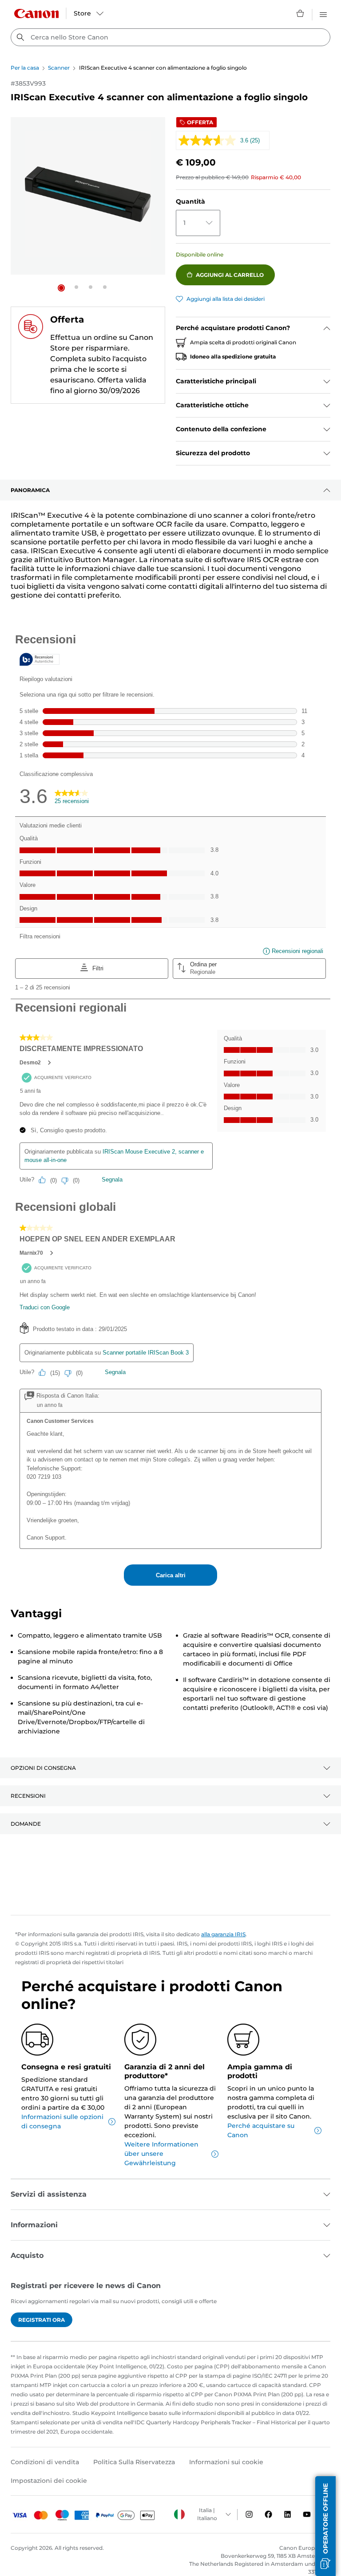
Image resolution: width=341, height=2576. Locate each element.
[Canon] (36, 14)
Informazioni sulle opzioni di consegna (62, 2121)
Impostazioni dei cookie (49, 2481)
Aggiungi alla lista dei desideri (226, 299)
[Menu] (323, 13)
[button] (61, 288)
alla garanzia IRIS (223, 1934)
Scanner (59, 68)
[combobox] (170, 37)
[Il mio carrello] (301, 13)
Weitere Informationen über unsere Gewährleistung (161, 2154)
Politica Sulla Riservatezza (134, 2462)
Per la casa (25, 68)
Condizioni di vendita (45, 2462)
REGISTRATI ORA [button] (42, 2320)
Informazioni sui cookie (226, 2462)
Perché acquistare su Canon (261, 2130)
